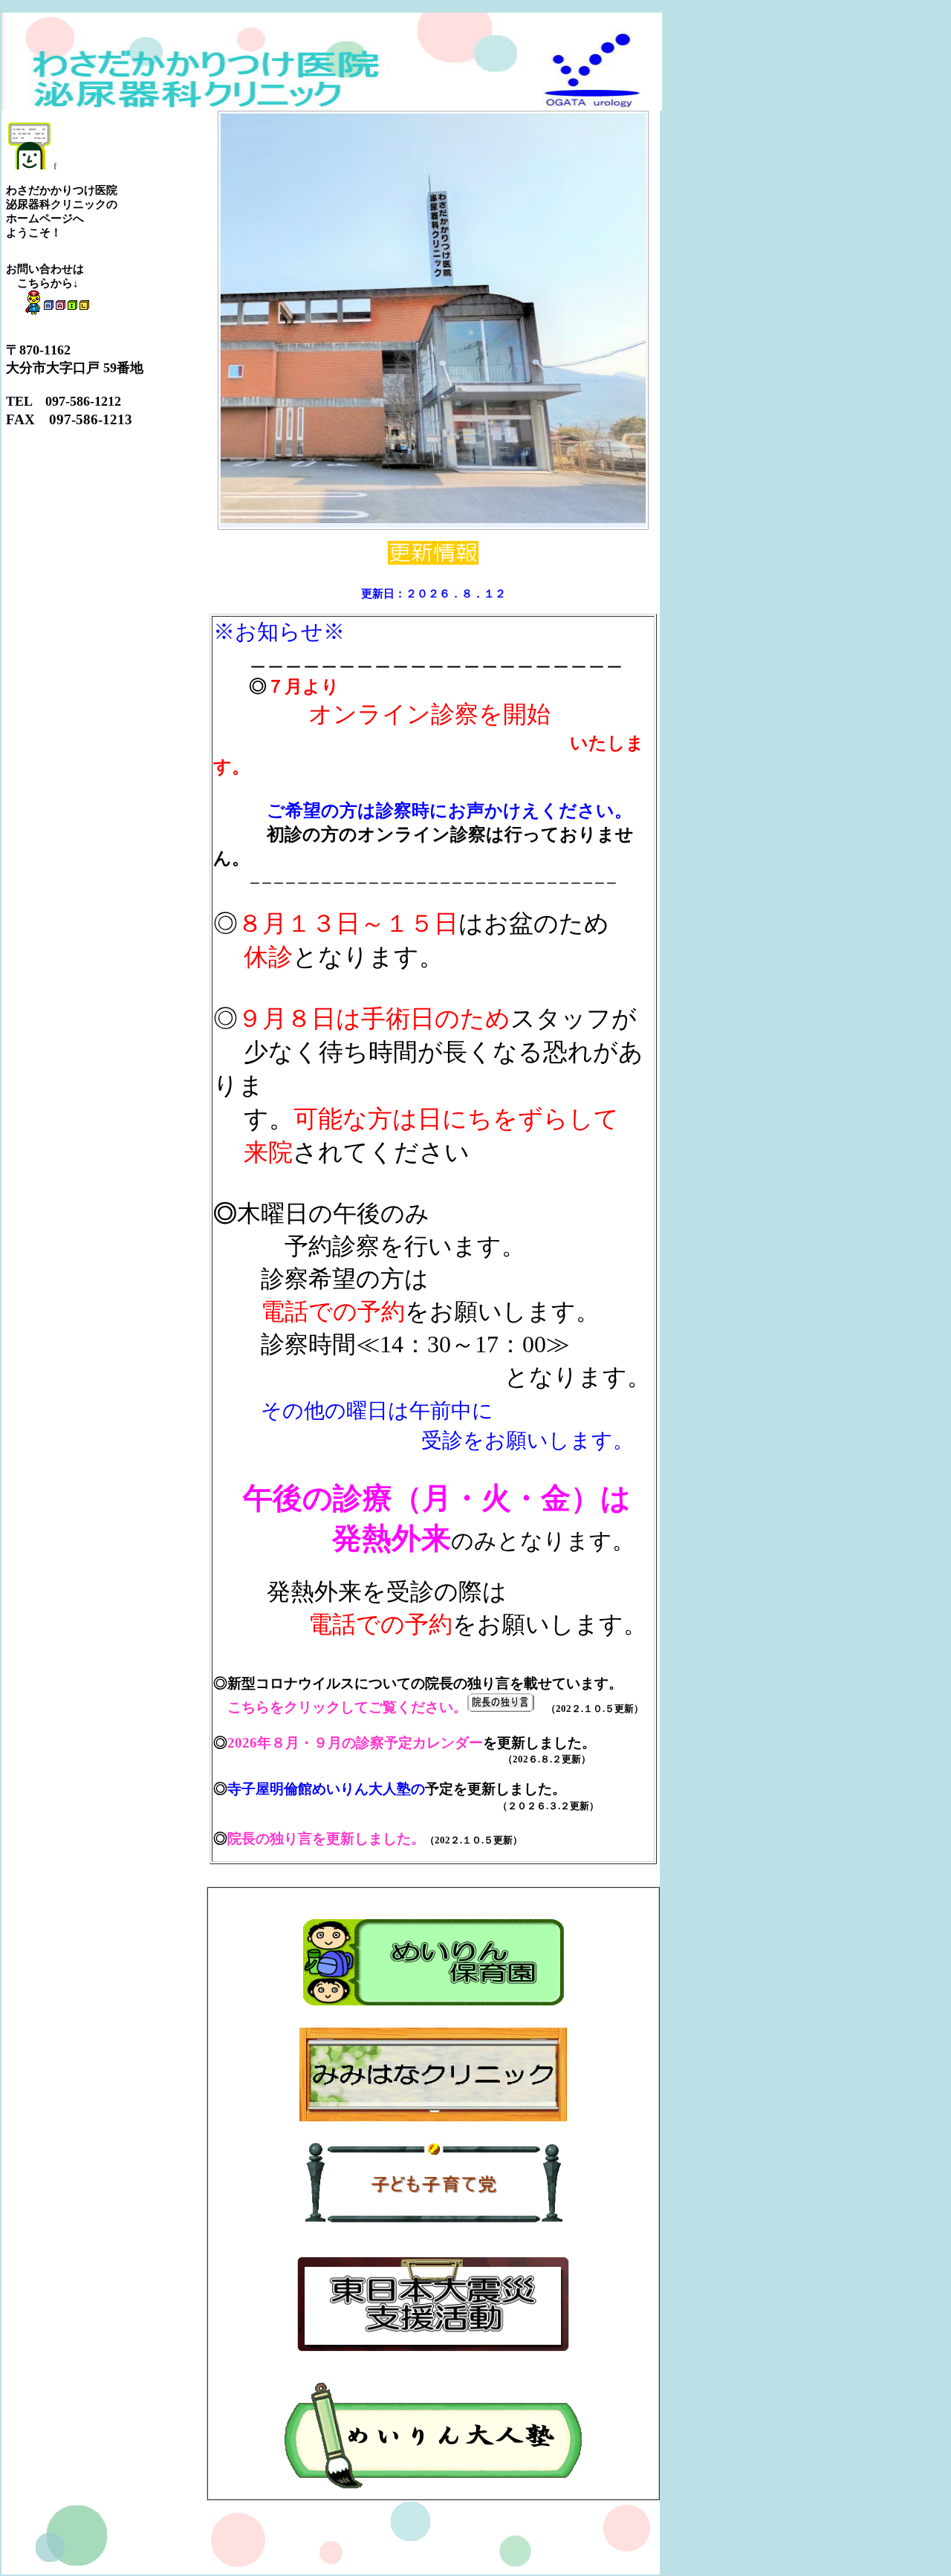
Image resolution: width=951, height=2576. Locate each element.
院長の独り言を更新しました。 (326, 1839)
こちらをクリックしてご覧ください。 (347, 1707)
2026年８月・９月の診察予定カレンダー (355, 1743)
